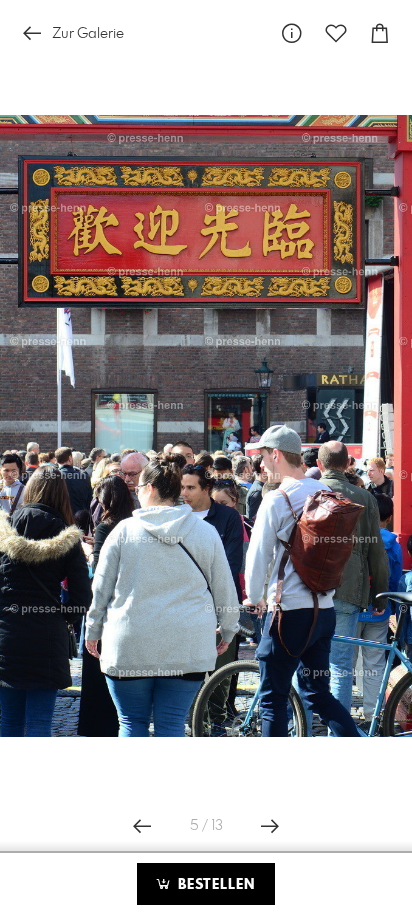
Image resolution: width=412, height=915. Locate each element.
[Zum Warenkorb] (380, 33)
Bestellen (214, 885)
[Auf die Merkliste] (336, 33)
